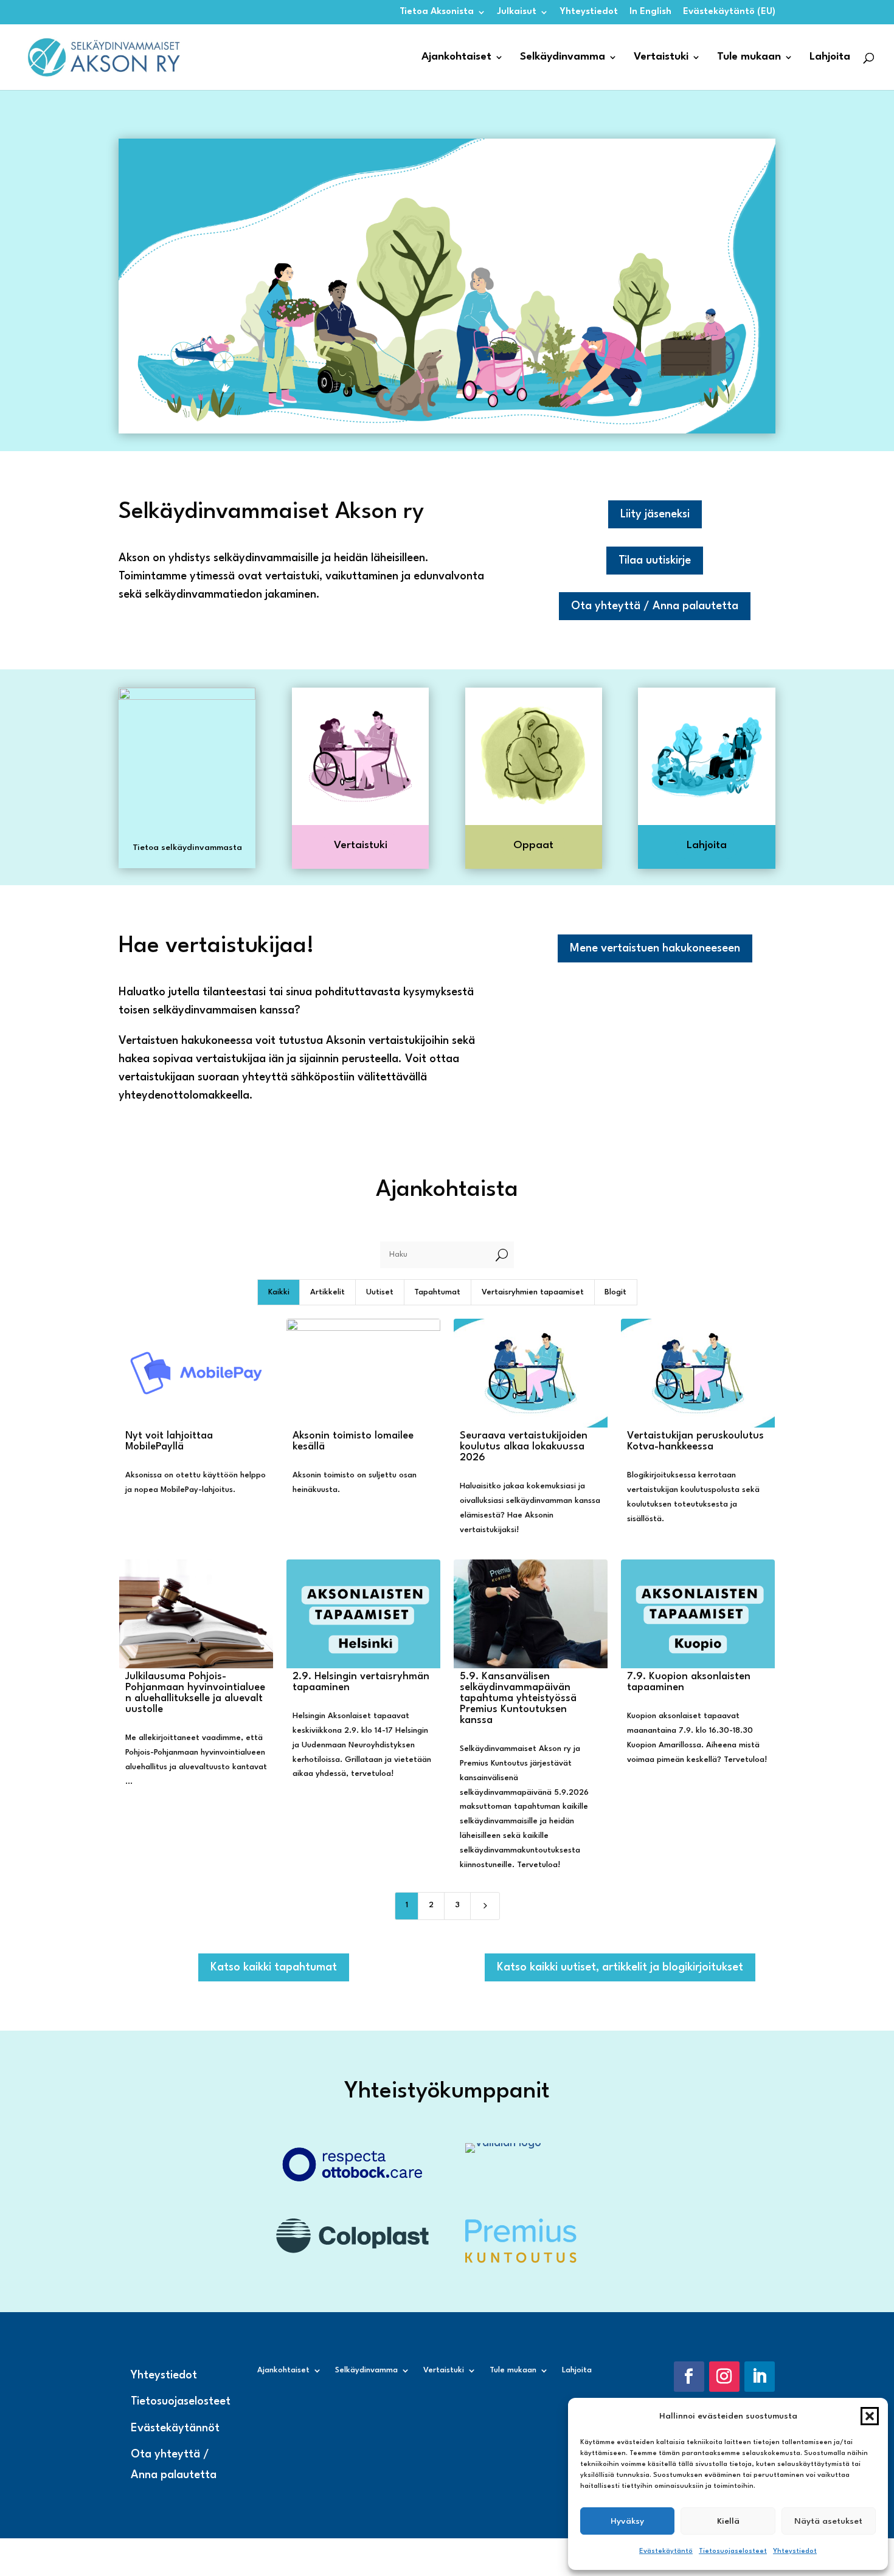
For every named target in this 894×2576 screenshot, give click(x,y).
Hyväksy (627, 2521)
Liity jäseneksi (655, 514)
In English (650, 12)
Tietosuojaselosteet (733, 2551)
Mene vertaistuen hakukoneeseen (655, 948)
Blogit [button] (615, 1292)
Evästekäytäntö (666, 2551)
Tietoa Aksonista (437, 12)
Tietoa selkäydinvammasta (187, 848)
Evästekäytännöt (175, 2428)
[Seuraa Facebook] (689, 2377)
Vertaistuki (661, 57)
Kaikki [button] (279, 1292)
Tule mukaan (749, 57)
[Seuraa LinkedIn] (760, 2377)
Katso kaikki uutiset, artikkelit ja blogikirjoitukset (620, 1967)
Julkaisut (517, 12)
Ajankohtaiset (456, 57)
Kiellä (728, 2521)
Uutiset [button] (380, 1292)
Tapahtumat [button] (437, 1292)
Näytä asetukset (828, 2521)
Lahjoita (830, 57)
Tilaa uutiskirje (655, 561)
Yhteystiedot (795, 2551)
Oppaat (533, 845)
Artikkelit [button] (327, 1292)
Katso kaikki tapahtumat (274, 1967)
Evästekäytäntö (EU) (729, 12)
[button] (870, 2416)
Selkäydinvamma (563, 57)
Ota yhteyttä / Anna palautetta (655, 606)
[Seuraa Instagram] (724, 2377)
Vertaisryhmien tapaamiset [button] (533, 1292)
